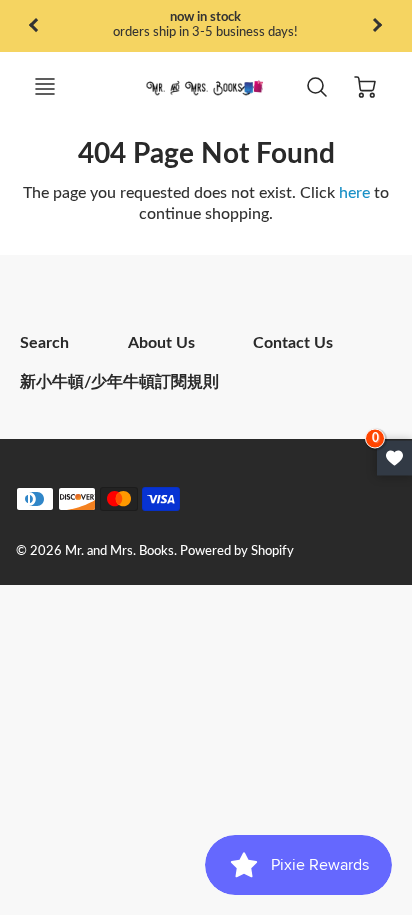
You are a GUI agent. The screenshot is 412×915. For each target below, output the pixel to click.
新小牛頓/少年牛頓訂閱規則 (119, 382)
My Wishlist (394, 457)
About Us (161, 343)
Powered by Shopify (237, 551)
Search (44, 343)
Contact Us (293, 343)
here (354, 193)
